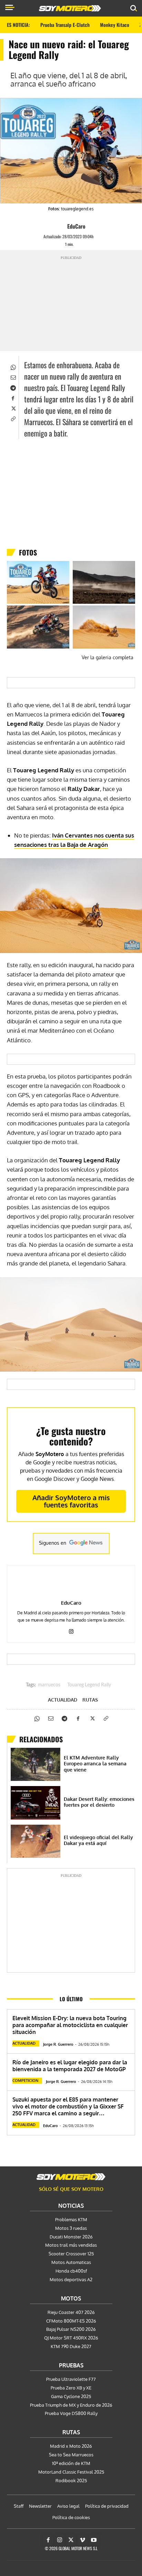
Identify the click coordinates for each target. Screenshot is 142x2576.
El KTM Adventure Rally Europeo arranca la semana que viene (95, 1764)
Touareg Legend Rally (89, 1685)
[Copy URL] (13, 418)
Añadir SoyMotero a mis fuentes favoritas (71, 1501)
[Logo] (70, 8)
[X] (13, 408)
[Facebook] (13, 398)
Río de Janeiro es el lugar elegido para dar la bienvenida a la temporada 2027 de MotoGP (70, 2066)
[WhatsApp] (13, 367)
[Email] (13, 377)
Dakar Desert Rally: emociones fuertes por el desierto (99, 1802)
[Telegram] (13, 387)
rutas (90, 1700)
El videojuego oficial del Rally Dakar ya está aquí (98, 1840)
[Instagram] (71, 1630)
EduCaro (76, 226)
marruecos (49, 1685)
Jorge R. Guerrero (58, 2044)
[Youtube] (94, 2540)
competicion (25, 2081)
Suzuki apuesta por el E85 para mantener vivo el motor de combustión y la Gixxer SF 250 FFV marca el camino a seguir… (68, 2106)
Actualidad (63, 1700)
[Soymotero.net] (71, 2177)
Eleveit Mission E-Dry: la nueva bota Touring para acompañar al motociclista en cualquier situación (70, 2025)
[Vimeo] (82, 2540)
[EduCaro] (61, 226)
